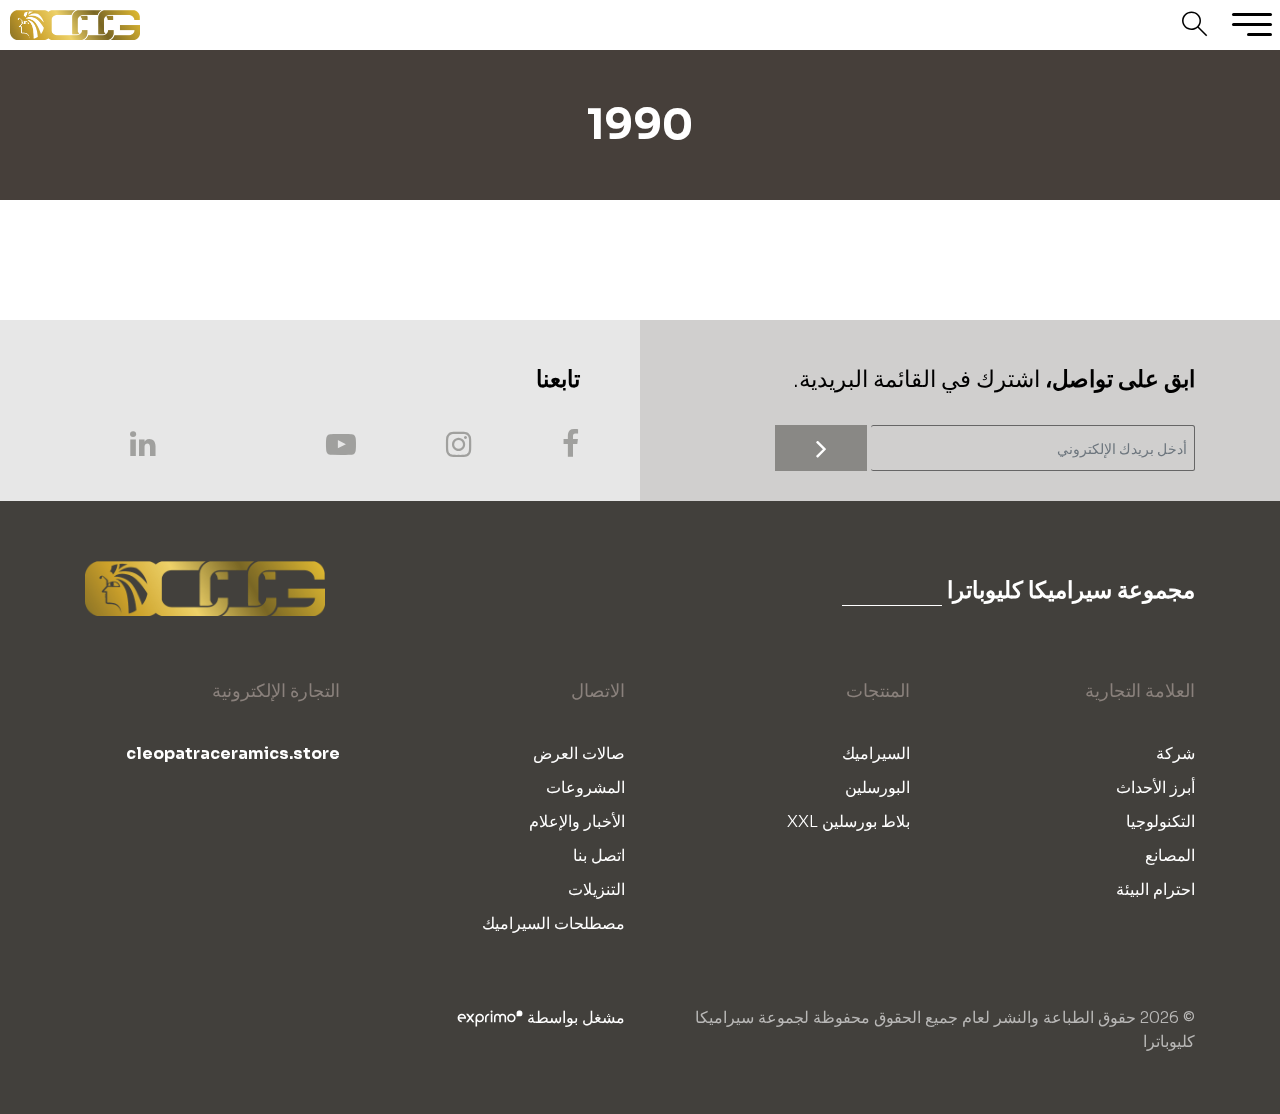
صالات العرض (579, 753)
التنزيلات (596, 889)
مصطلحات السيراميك (553, 923)
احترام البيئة (1155, 889)
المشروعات (585, 787)
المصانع (1170, 855)
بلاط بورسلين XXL (848, 821)
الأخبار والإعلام (577, 821)
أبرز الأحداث (1155, 787)
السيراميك (876, 753)
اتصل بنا (599, 855)
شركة (1175, 753)
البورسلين (877, 787)
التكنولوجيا (1160, 821)
